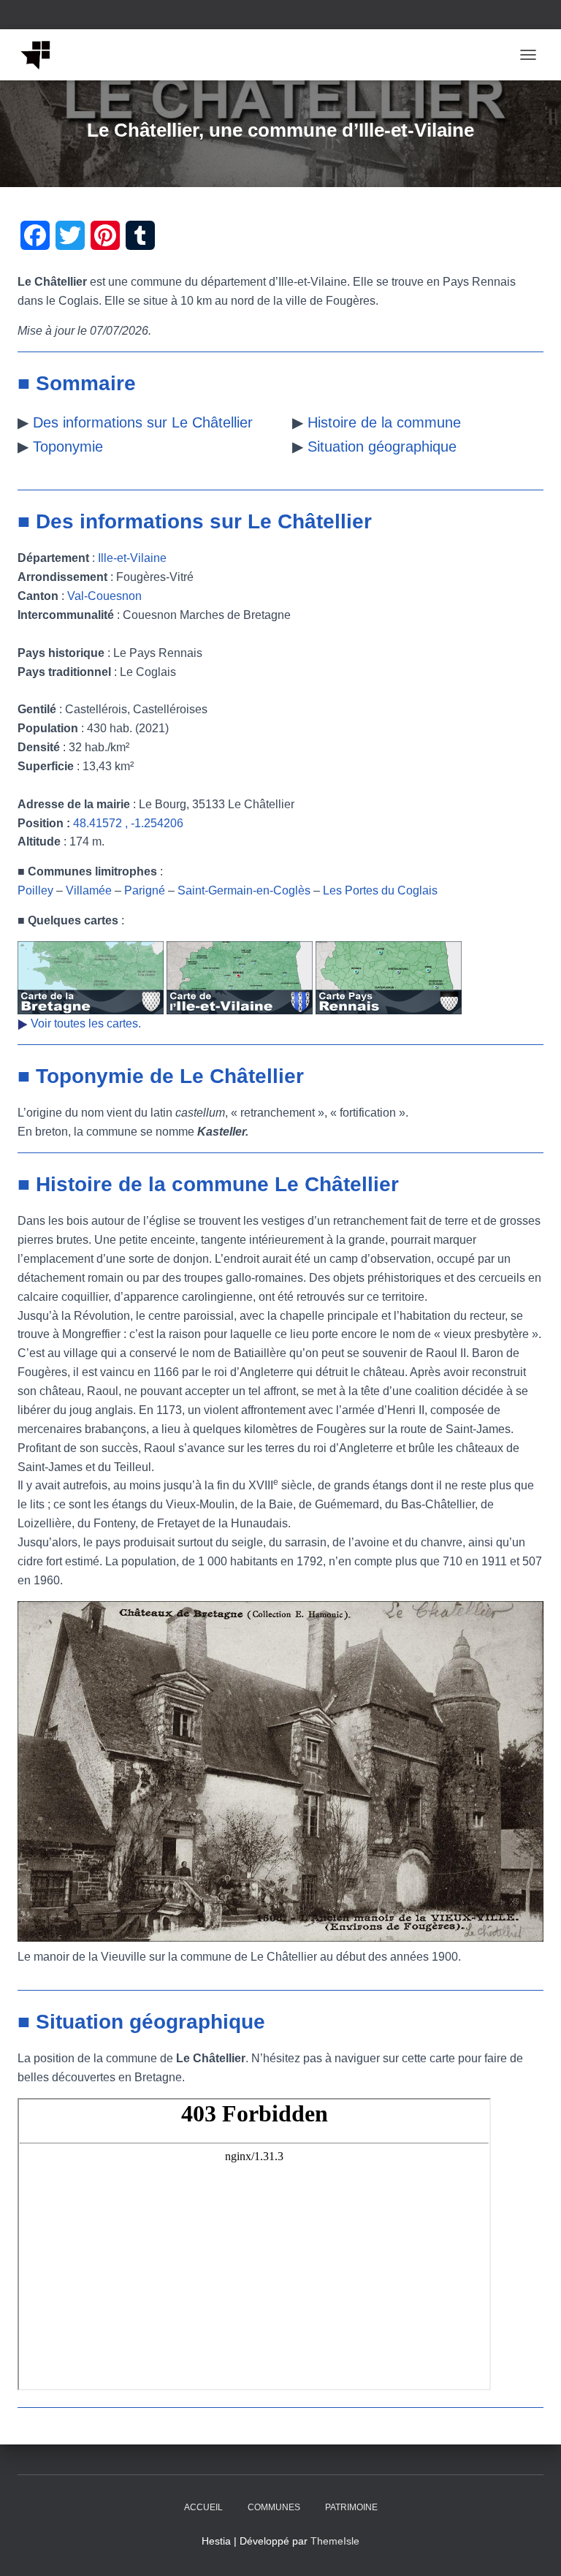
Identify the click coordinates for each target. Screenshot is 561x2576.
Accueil (203, 2507)
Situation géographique (382, 447)
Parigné (145, 890)
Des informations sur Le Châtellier (143, 422)
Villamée (89, 890)
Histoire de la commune (384, 422)
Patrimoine (351, 2507)
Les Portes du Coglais (380, 890)
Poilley (35, 890)
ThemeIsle (335, 2541)
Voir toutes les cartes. (86, 1023)
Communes (274, 2507)
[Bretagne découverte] (41, 55)
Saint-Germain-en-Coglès (244, 890)
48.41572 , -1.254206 (128, 823)
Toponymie (68, 447)
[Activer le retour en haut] (532, 2547)
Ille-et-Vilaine (132, 558)
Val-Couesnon (104, 596)
